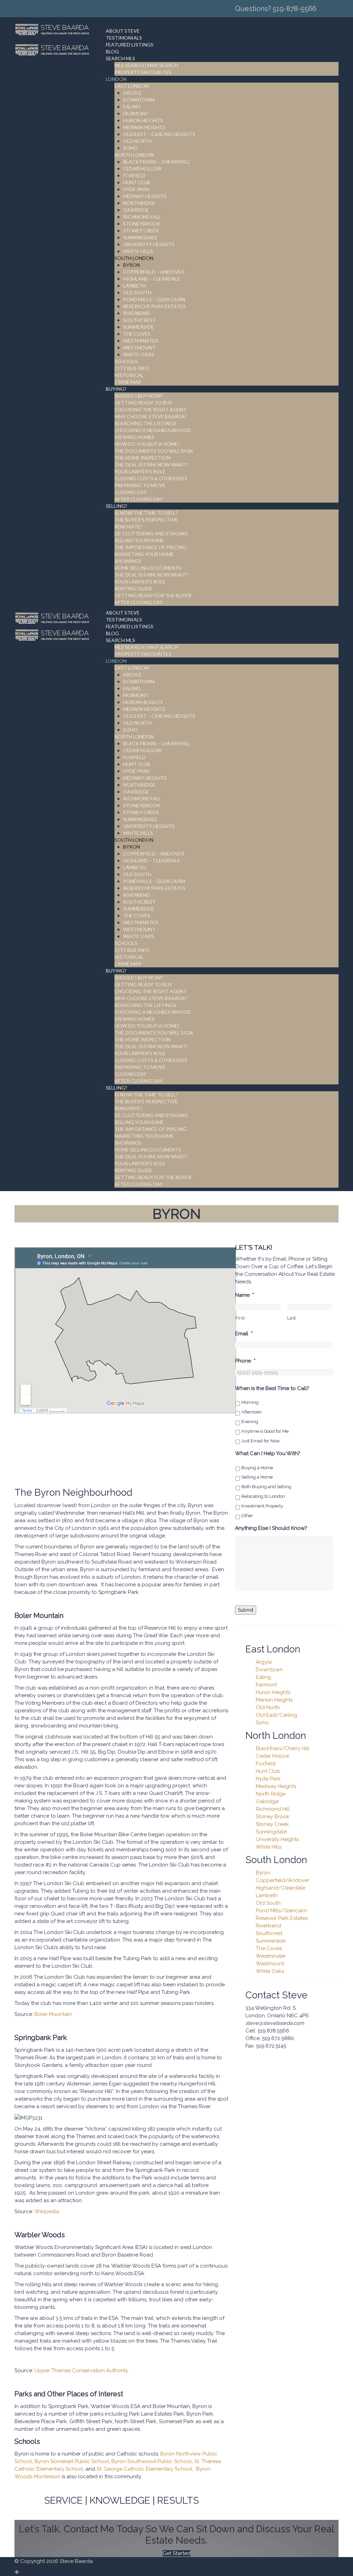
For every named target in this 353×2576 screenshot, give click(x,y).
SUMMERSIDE (139, 327)
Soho (262, 1723)
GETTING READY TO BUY (143, 403)
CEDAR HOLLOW (142, 169)
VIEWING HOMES (134, 437)
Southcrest (269, 1933)
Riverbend (268, 1926)
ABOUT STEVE (123, 31)
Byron (263, 1873)
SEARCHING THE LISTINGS (145, 423)
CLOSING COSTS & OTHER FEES (151, 478)
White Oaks (270, 1971)
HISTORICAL (129, 375)
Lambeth (267, 1895)
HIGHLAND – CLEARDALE (152, 279)
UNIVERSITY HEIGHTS (149, 244)
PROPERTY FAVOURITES (143, 72)
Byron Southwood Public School (152, 2461)
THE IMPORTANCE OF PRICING (150, 547)
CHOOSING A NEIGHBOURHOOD (153, 430)
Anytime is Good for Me (265, 1431)
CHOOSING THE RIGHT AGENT (150, 409)
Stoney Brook (273, 1817)
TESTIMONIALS (124, 38)
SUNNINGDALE (140, 237)
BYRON (132, 265)
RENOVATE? (128, 527)
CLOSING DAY (130, 492)
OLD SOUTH (137, 292)
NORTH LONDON (134, 155)
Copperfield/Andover (283, 1880)
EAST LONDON (132, 86)
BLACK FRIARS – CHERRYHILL (157, 162)
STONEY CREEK (141, 230)
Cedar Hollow (273, 1756)
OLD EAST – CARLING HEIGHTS (159, 134)
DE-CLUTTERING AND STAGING (151, 533)
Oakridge (267, 1801)
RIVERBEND (137, 313)
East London (273, 1649)
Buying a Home (257, 1468)
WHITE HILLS (138, 251)
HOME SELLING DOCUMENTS (148, 568)
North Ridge (271, 1794)
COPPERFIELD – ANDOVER (154, 272)
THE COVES (137, 334)
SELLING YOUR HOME (139, 540)
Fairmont (266, 1685)
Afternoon (251, 1412)
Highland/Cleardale (280, 1888)
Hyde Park (268, 1779)
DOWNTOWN (139, 100)
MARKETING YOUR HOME (144, 554)
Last (292, 1318)
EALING (132, 107)
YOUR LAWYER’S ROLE (140, 471)
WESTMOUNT (139, 348)
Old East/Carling (276, 1715)
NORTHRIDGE (139, 203)
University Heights (277, 1839)
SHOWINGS (128, 561)
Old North (268, 1707)
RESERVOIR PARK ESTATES (154, 306)
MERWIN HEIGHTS (144, 127)
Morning (250, 1402)
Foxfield (266, 1764)
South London (276, 1860)
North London (276, 1736)
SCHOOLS (126, 361)
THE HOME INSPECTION (143, 458)
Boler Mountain (53, 2014)
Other (247, 1516)
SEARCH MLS (120, 58)
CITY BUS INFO (132, 368)
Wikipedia (47, 2211)
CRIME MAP (128, 382)
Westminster (271, 1956)
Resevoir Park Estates (282, 1918)
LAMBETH (134, 286)
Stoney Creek (272, 1824)
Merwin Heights (274, 1700)
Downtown (269, 1670)
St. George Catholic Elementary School (144, 2469)
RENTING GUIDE (133, 588)
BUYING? (116, 389)
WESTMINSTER (141, 341)
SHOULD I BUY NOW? (139, 396)
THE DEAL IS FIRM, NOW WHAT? (151, 575)
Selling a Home (257, 1477)
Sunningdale (271, 1832)
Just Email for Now (261, 1441)
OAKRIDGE (136, 210)
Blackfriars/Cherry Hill (283, 1748)
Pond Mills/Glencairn (281, 1911)
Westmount (270, 1964)
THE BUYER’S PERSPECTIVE (146, 520)
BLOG (112, 51)
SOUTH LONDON (134, 258)
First (240, 1318)
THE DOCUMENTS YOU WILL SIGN (154, 451)
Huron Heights (273, 1692)
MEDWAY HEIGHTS (145, 196)
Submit (246, 1610)
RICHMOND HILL (142, 217)
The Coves (269, 1948)
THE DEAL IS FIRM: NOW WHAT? (151, 465)
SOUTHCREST (139, 320)
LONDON (116, 79)
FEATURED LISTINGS (130, 45)
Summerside (271, 1941)
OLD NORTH (137, 141)
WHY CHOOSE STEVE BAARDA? (151, 416)
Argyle (264, 1662)
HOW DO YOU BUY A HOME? (147, 444)
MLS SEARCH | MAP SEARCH (146, 65)
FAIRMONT (136, 113)
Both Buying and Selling (266, 1487)
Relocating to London (263, 1496)
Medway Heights (276, 1786)
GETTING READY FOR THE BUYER (153, 595)
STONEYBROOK (142, 224)
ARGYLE (132, 93)
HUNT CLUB (137, 182)
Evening (250, 1422)
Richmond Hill (273, 1809)
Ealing (263, 1677)
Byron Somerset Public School (72, 2461)
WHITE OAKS (139, 354)
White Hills (269, 1847)
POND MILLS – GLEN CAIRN (154, 299)
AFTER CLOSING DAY (139, 499)
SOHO (130, 148)
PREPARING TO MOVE (140, 485)
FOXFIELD (134, 175)
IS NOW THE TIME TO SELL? (146, 513)
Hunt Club (268, 1771)
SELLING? (117, 506)
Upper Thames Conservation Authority (81, 2370)
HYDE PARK (136, 189)
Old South (268, 1903)
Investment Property (262, 1506)
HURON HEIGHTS (143, 120)
